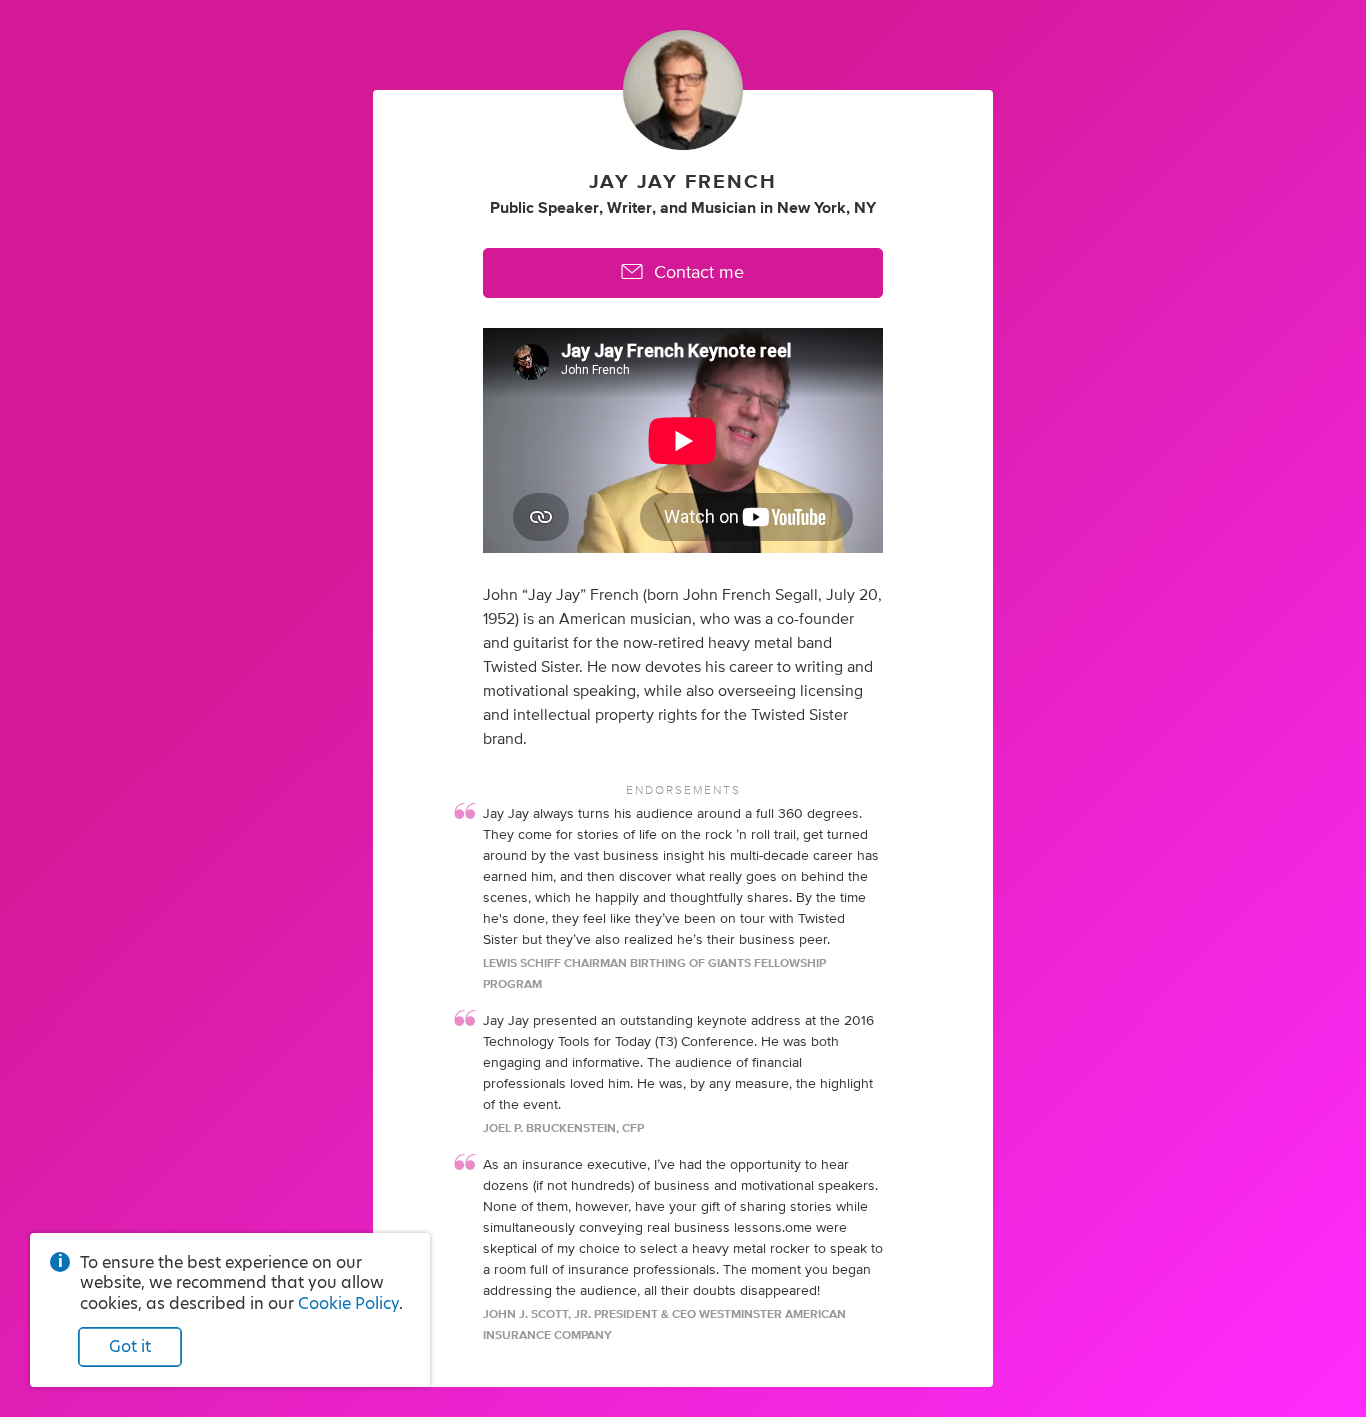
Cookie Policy (348, 1303)
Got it (130, 1346)
